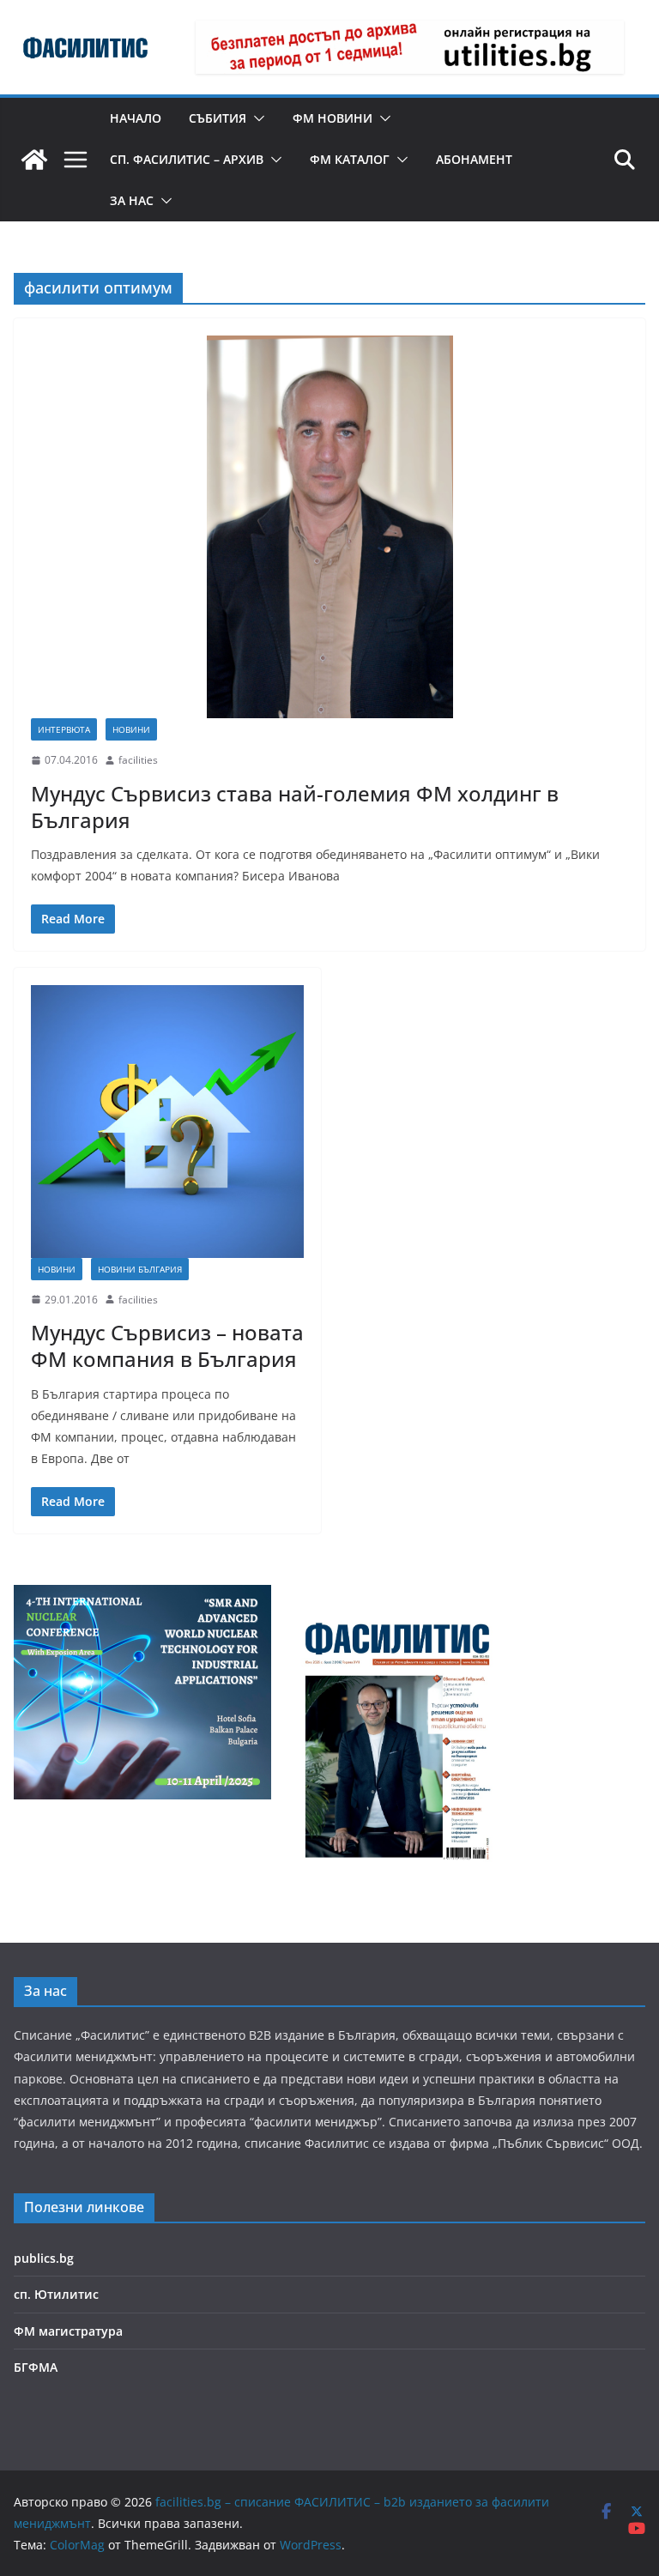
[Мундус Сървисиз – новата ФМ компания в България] (167, 1122)
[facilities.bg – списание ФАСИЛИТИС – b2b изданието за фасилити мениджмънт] (34, 160)
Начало (136, 118)
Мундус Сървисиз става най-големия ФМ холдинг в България (295, 807)
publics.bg (44, 2258)
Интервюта (64, 729)
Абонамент (474, 159)
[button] (256, 118)
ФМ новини (333, 118)
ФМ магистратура (68, 2331)
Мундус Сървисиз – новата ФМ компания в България (167, 1345)
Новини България (140, 1269)
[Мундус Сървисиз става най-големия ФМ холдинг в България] (329, 527)
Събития (218, 118)
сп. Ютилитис (56, 2294)
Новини (131, 729)
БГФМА (36, 2367)
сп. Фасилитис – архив (187, 159)
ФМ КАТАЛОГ (350, 159)
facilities (138, 760)
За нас (132, 200)
